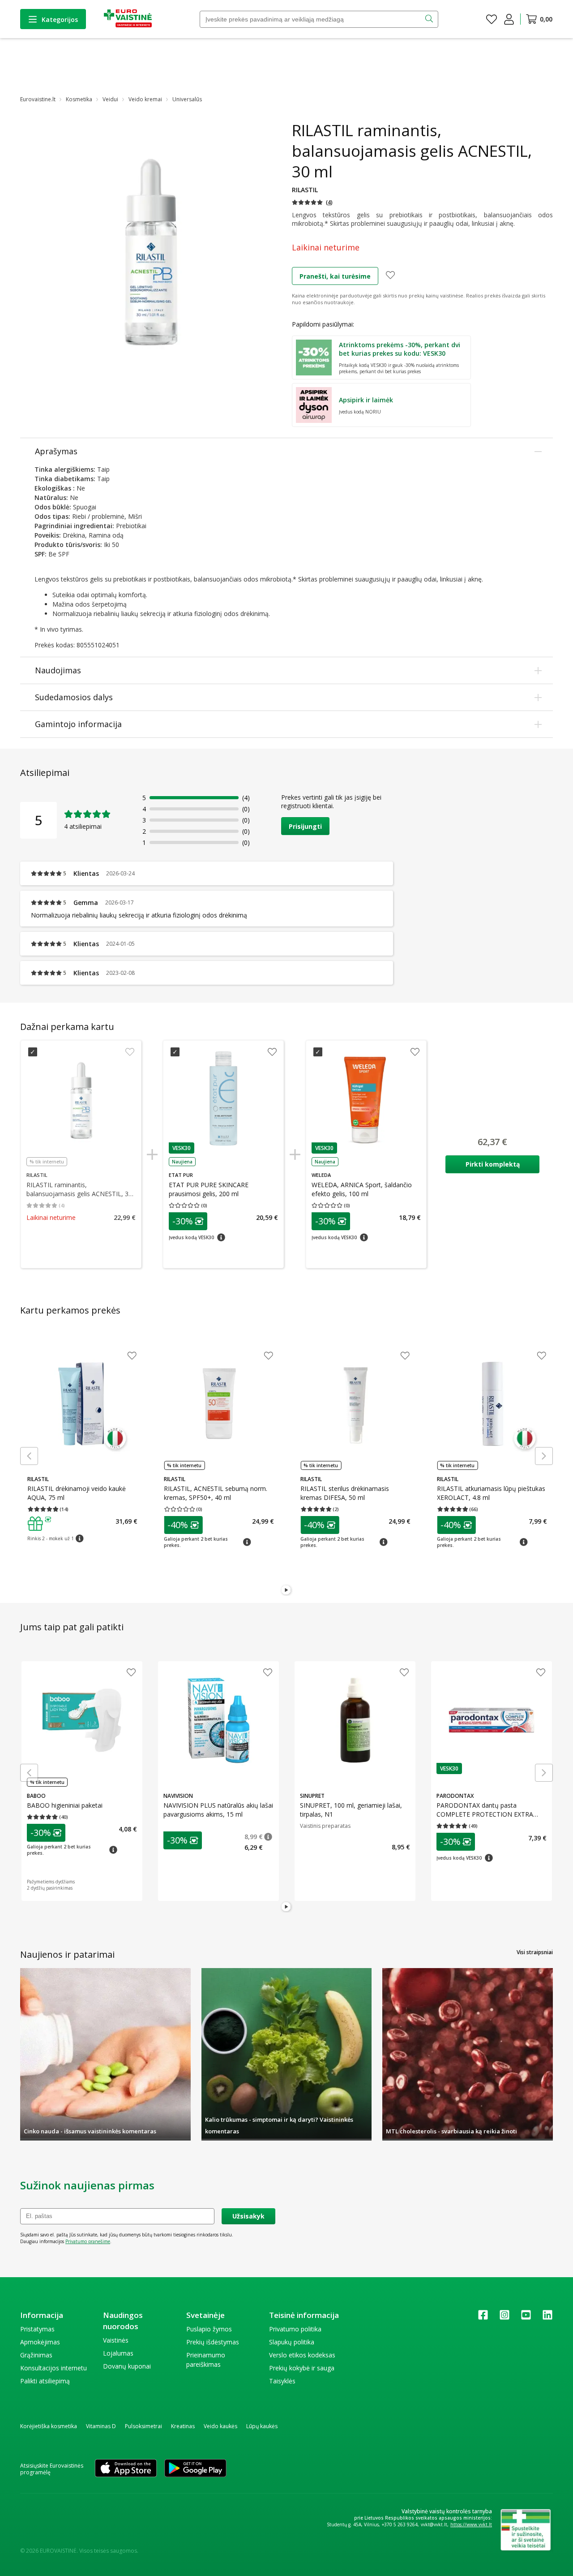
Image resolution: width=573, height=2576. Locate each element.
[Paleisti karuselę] (286, 1590)
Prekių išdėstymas (213, 2342)
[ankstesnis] (29, 1456)
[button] (312, 202)
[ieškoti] (430, 19)
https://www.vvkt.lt (471, 2524)
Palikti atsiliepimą (45, 2381)
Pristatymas (37, 2329)
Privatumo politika (295, 2329)
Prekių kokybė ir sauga (302, 2368)
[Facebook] (483, 2318)
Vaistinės (116, 2340)
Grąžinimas (36, 2355)
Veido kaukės (220, 2426)
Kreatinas (183, 2426)
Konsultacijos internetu (53, 2368)
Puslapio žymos (209, 2329)
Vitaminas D (101, 2426)
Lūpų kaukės (262, 2426)
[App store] (126, 2469)
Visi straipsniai (535, 1952)
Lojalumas (118, 2353)
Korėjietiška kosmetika (49, 2426)
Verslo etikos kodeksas (302, 2355)
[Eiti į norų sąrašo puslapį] (492, 19)
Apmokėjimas (40, 2342)
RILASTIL (305, 190)
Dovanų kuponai (127, 2366)
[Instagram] (505, 2318)
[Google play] (195, 2469)
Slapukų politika (292, 2342)
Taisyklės (282, 2381)
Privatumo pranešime (88, 2241)
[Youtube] (526, 2318)
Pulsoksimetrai (143, 2426)
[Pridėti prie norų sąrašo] (390, 276)
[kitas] (544, 1456)
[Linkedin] (547, 2318)
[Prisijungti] (509, 19)
